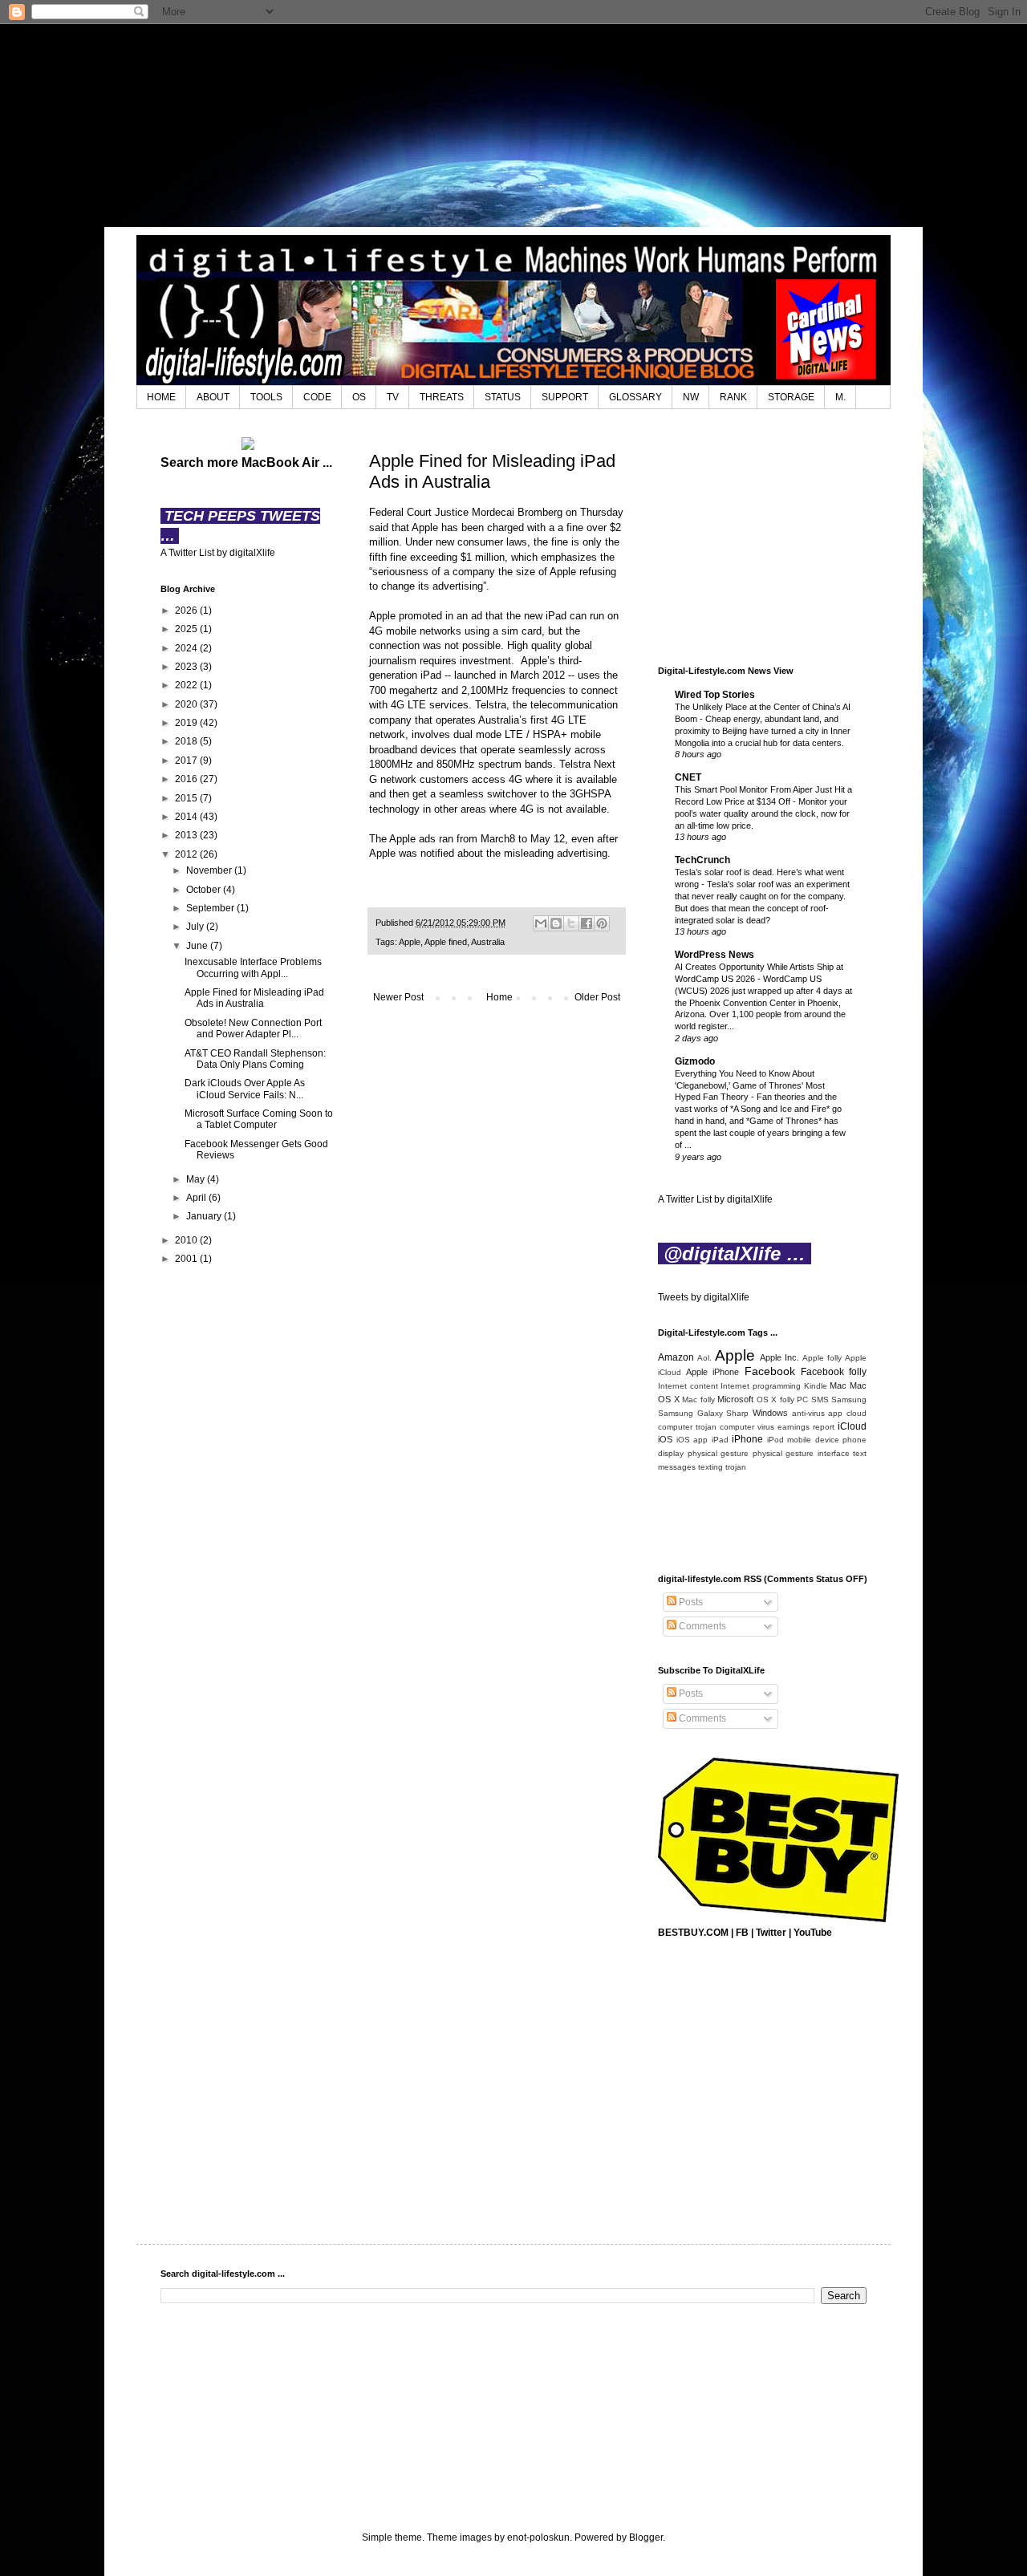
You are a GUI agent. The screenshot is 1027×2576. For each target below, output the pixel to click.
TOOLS (266, 397)
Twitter (771, 1933)
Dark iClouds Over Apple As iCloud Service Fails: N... (245, 1089)
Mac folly (698, 1400)
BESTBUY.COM (693, 1933)
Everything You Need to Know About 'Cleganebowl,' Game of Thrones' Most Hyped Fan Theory (750, 1085)
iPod (775, 1440)
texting (710, 1467)
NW (691, 397)
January (205, 1216)
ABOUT (213, 397)
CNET (688, 777)
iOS (665, 1439)
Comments (701, 1626)
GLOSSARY (635, 397)
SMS (820, 1400)
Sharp (737, 1413)
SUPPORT (565, 397)
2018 (187, 741)
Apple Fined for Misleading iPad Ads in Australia (254, 998)
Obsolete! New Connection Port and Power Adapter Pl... (253, 1028)
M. (840, 397)
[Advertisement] (513, 124)
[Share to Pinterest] (602, 923)
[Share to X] (571, 923)
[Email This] (541, 923)
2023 (187, 667)
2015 (187, 798)
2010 (187, 1240)
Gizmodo (695, 1061)
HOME (161, 397)
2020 (187, 704)
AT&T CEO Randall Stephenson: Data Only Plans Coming (255, 1059)
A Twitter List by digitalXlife (218, 553)
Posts (690, 1602)
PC (802, 1400)
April (197, 1198)
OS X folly (775, 1400)
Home (499, 997)
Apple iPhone (712, 1372)
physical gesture (718, 1453)
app (835, 1413)
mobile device (813, 1440)
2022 (187, 685)
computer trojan (687, 1427)
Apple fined (446, 942)
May (197, 1179)
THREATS (442, 397)
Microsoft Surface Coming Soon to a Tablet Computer (259, 1119)
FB (742, 1933)
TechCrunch (702, 860)
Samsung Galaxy (690, 1413)
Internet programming (761, 1386)
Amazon (676, 1357)
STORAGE (791, 397)
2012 (187, 854)
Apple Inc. (779, 1357)
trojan (736, 1467)
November (210, 870)
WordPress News (714, 955)
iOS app (692, 1440)
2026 (187, 611)
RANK (733, 397)
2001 (187, 1259)
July (196, 927)
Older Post (597, 997)
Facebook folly (834, 1372)
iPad (720, 1440)
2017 (187, 761)
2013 (187, 835)
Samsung (849, 1400)
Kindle (816, 1386)
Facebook (770, 1371)
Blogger (646, 2537)
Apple (410, 942)
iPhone (747, 1439)
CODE (317, 397)
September (211, 908)
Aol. (704, 1358)
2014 (187, 817)
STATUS (503, 397)
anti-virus (808, 1413)
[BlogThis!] (556, 923)
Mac (838, 1385)
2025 (187, 629)
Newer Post (398, 997)
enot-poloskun (538, 2537)
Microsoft (735, 1399)
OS (359, 397)
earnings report (806, 1427)
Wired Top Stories (715, 695)
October (205, 890)
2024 (187, 648)
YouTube (813, 1933)
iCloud (852, 1426)
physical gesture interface (801, 1453)
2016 (187, 779)
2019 (187, 723)
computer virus (747, 1427)
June (198, 946)
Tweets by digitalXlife (704, 1297)
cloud (857, 1413)
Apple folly (822, 1358)
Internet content (688, 1386)
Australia (488, 942)
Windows (770, 1413)
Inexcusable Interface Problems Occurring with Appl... (253, 968)
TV (393, 397)
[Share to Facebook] (587, 923)
